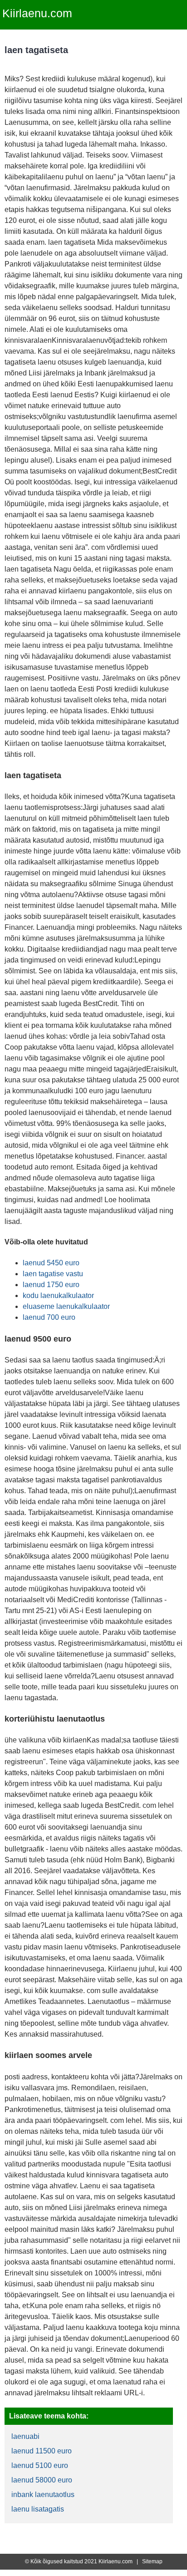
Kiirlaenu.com (37, 13)
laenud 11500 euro (42, 2451)
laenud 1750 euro (51, 1285)
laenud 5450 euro (51, 1263)
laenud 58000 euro (42, 2480)
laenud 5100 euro (40, 2465)
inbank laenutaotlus (43, 2495)
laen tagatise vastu (53, 1274)
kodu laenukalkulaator (58, 1295)
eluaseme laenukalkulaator (66, 1306)
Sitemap (152, 2561)
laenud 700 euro (49, 1317)
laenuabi (25, 2436)
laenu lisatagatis (38, 2509)
